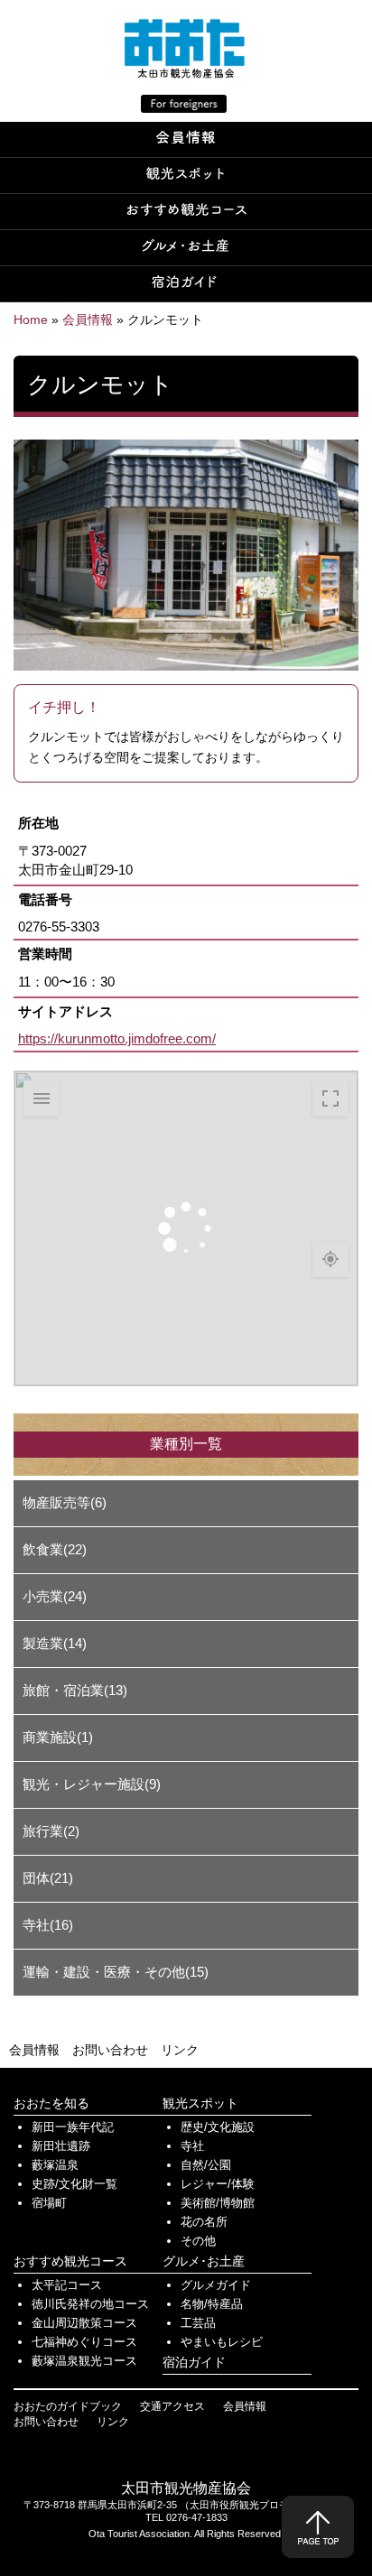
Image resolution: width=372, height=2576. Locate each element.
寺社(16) (48, 1925)
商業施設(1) (58, 1737)
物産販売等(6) (65, 1502)
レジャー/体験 (218, 2184)
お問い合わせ (110, 2050)
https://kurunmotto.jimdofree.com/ (117, 1038)
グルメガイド (216, 2285)
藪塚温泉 (55, 2165)
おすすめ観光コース (70, 2261)
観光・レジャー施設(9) (92, 1784)
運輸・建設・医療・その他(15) (116, 1972)
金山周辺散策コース (84, 2323)
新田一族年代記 (73, 2127)
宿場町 (49, 2203)
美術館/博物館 (218, 2203)
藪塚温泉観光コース (84, 2361)
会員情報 (34, 2050)
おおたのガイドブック (68, 2406)
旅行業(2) (51, 1831)
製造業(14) (55, 1643)
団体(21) (48, 1878)
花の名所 (204, 2222)
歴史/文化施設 (218, 2127)
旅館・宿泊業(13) (75, 1690)
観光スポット (200, 2103)
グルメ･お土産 (204, 2261)
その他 (198, 2241)
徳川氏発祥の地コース (90, 2304)
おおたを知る (51, 2103)
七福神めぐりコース (84, 2342)
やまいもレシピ (222, 2342)
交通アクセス (172, 2406)
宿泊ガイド (194, 2362)
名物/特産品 (212, 2304)
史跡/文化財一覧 (74, 2184)
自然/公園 (206, 2165)
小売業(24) (55, 1596)
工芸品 (198, 2323)
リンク (180, 2050)
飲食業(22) (55, 1549)
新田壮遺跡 (61, 2146)
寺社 (192, 2146)
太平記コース (67, 2285)
